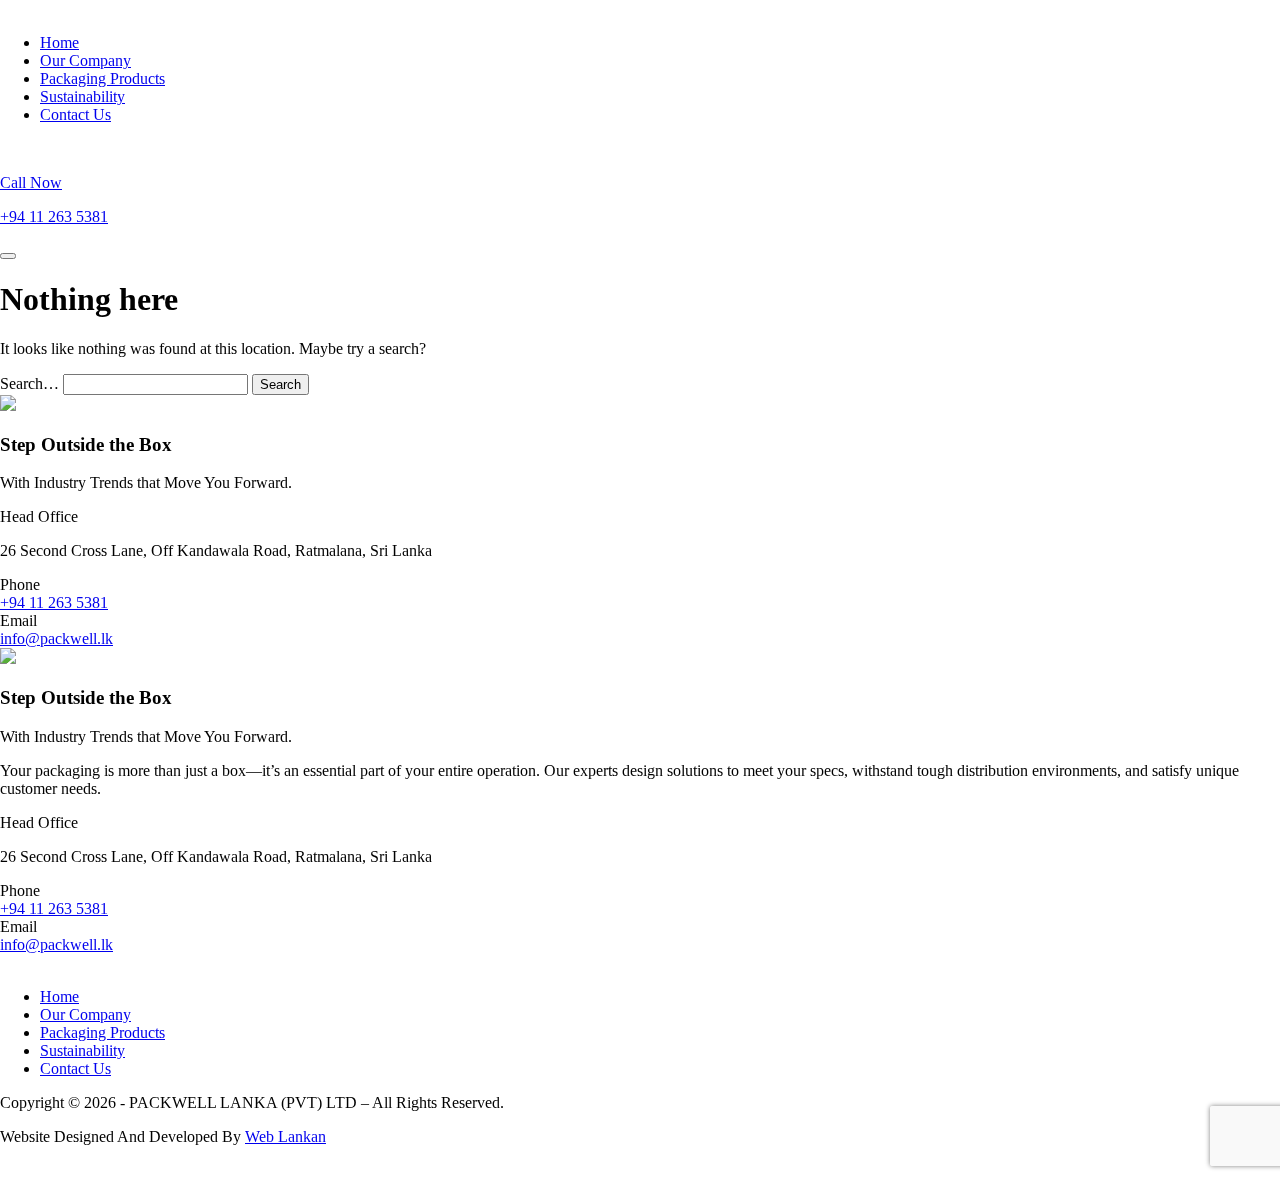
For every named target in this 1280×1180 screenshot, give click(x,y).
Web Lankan (285, 1136)
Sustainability (82, 96)
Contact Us (75, 114)
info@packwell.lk (56, 638)
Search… (29, 383)
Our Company (85, 60)
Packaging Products (102, 78)
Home (59, 42)
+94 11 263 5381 (54, 602)
